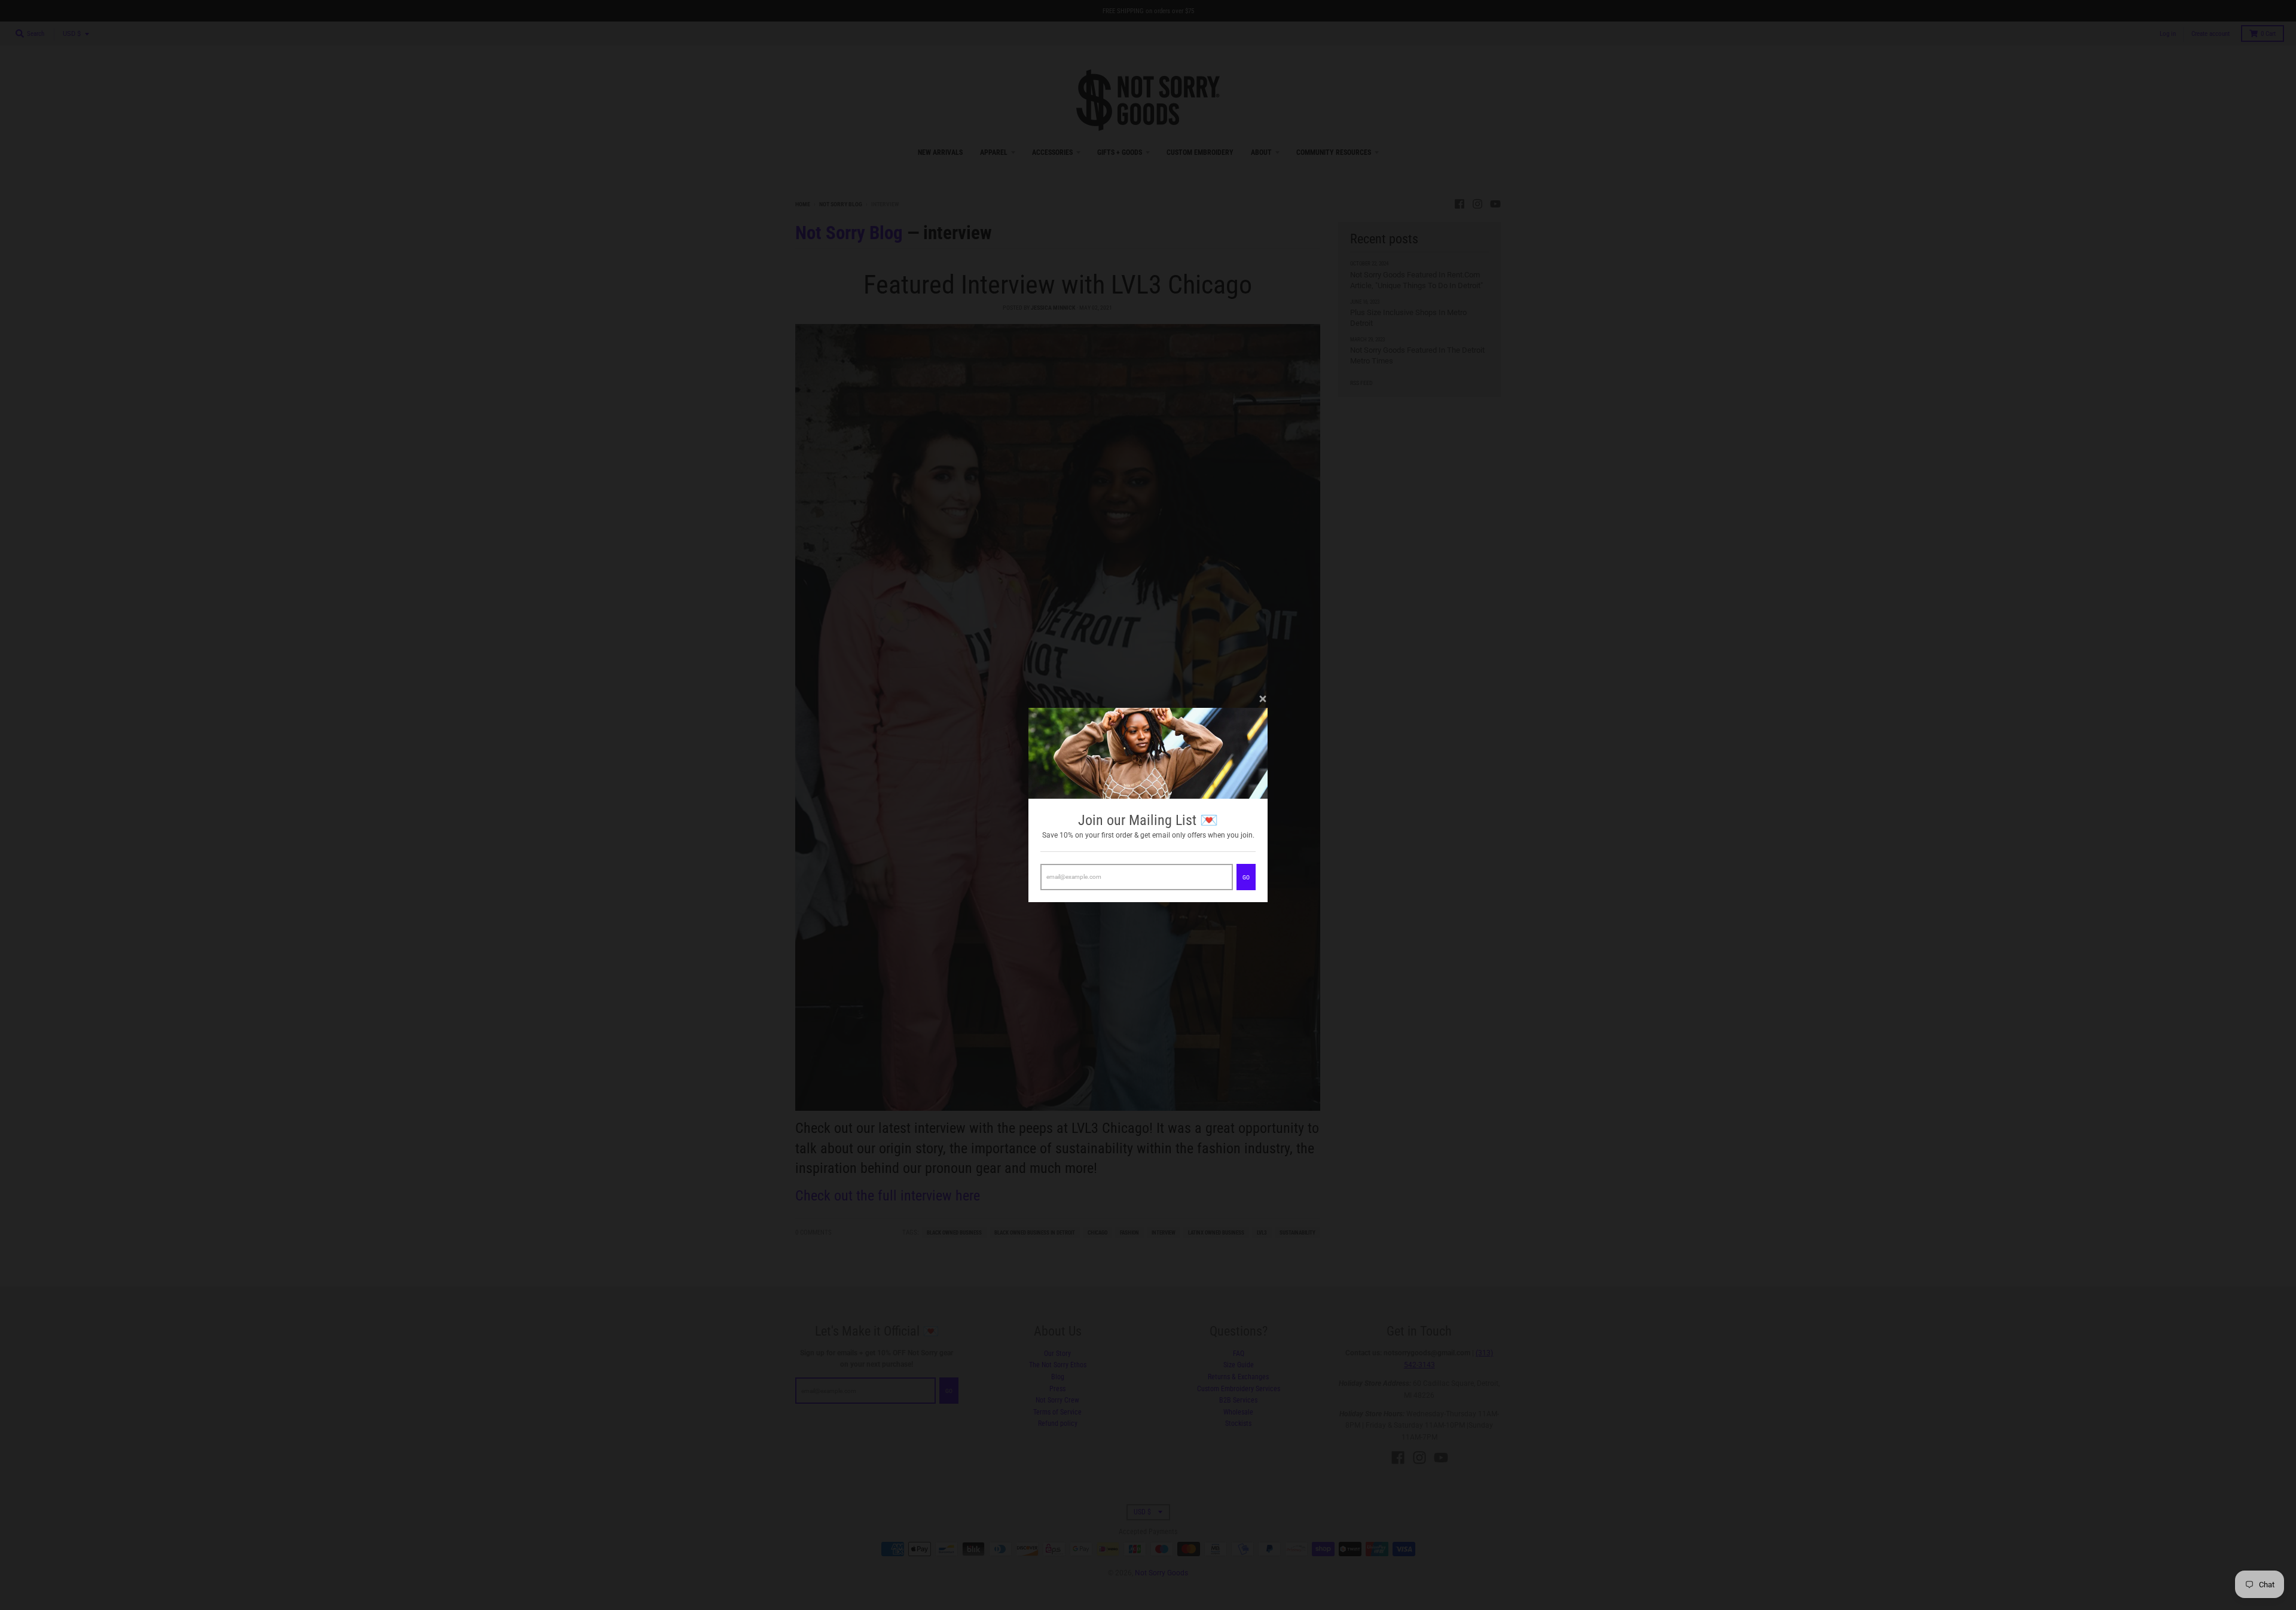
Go (1246, 877)
